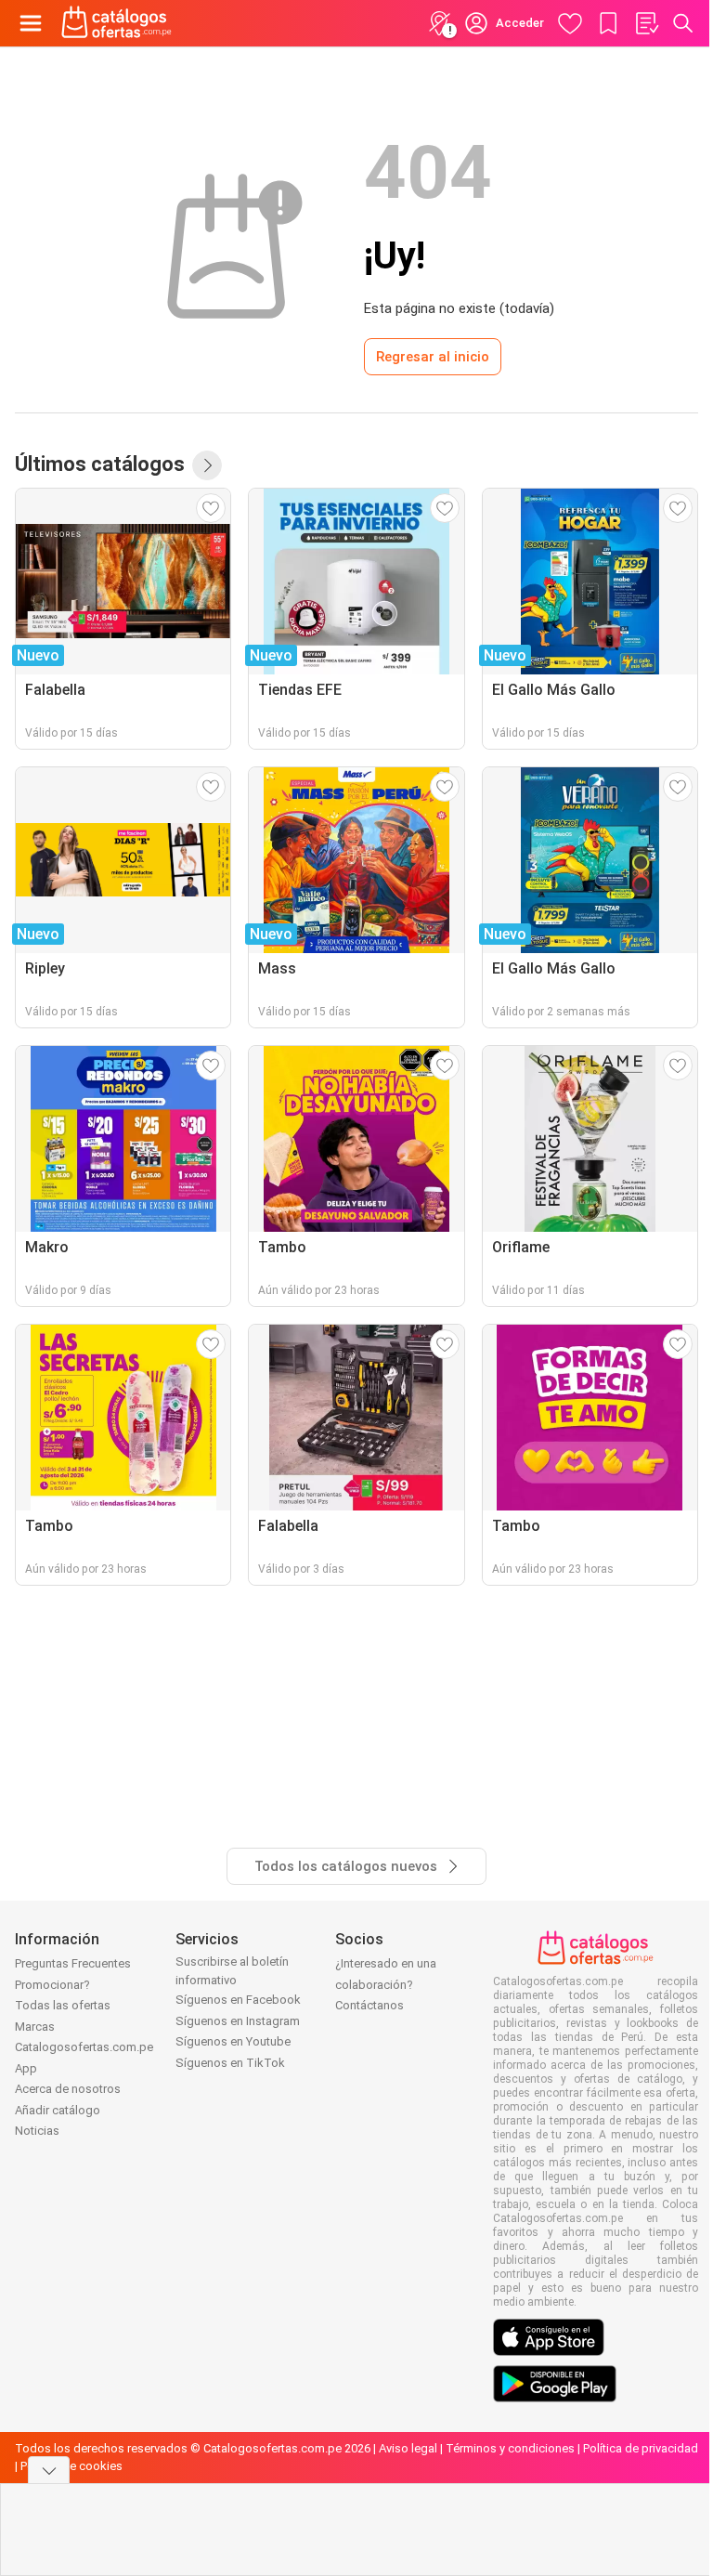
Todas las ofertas (63, 2005)
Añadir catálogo (58, 2110)
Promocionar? (52, 1985)
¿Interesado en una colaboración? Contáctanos (386, 1984)
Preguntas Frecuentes (73, 1963)
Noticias (37, 2131)
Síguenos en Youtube (233, 2041)
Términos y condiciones (510, 2448)
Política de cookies (71, 2466)
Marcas (35, 2027)
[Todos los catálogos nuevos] (207, 465)
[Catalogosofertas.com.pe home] (117, 23)
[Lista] (646, 23)
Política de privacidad (641, 2448)
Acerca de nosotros (68, 2089)
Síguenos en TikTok (230, 2063)
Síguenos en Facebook (238, 2000)
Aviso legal (408, 2448)
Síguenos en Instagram (238, 2021)
